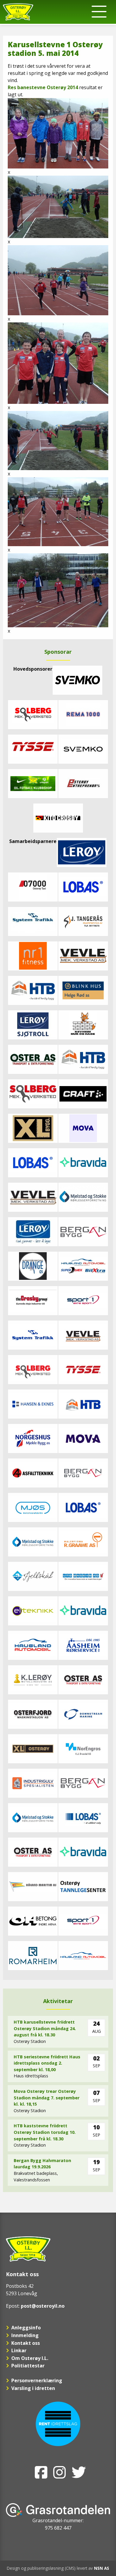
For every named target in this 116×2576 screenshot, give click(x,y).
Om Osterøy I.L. (30, 2358)
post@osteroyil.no (43, 2306)
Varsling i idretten (33, 2388)
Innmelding (25, 2335)
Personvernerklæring (37, 2380)
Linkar (19, 2350)
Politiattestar (28, 2366)
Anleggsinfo (26, 2328)
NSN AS (102, 2568)
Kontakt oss (26, 2343)
